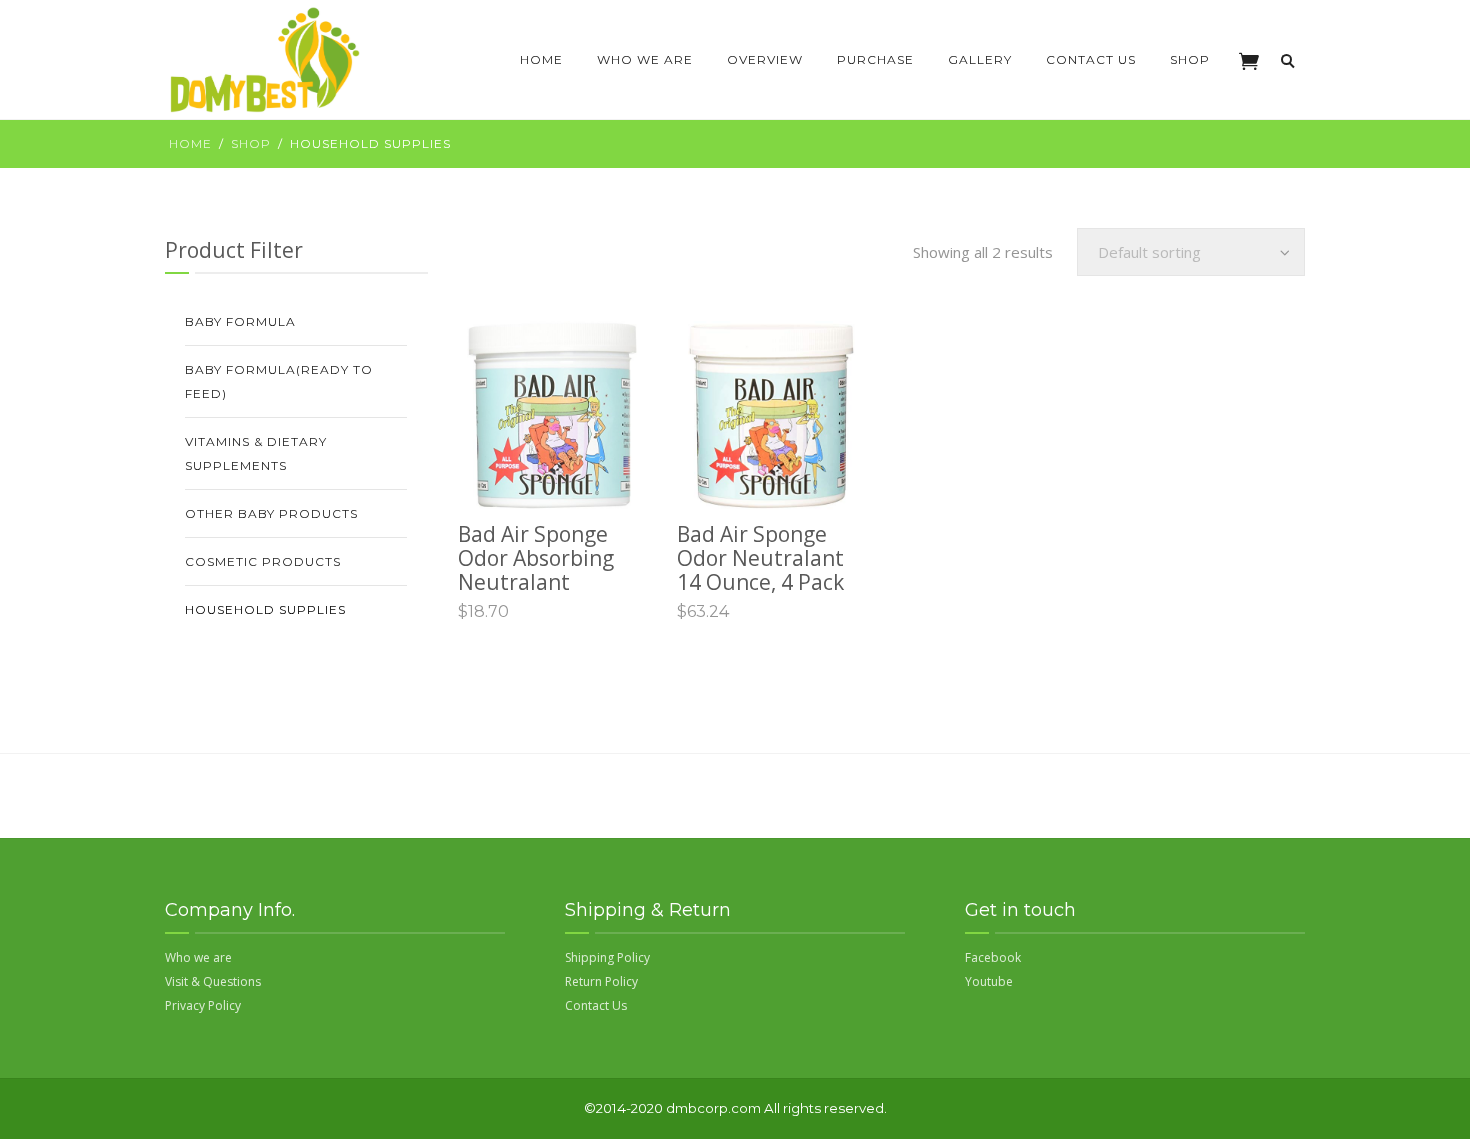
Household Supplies (265, 609)
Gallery (980, 59)
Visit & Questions (213, 981)
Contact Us (1091, 59)
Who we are (645, 59)
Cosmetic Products (263, 561)
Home (541, 59)
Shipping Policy (607, 957)
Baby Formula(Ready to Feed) (279, 381)
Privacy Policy (203, 1005)
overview (765, 59)
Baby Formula (240, 321)
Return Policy (601, 981)
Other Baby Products (271, 513)
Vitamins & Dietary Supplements (256, 453)
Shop (1190, 59)
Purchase (875, 59)
